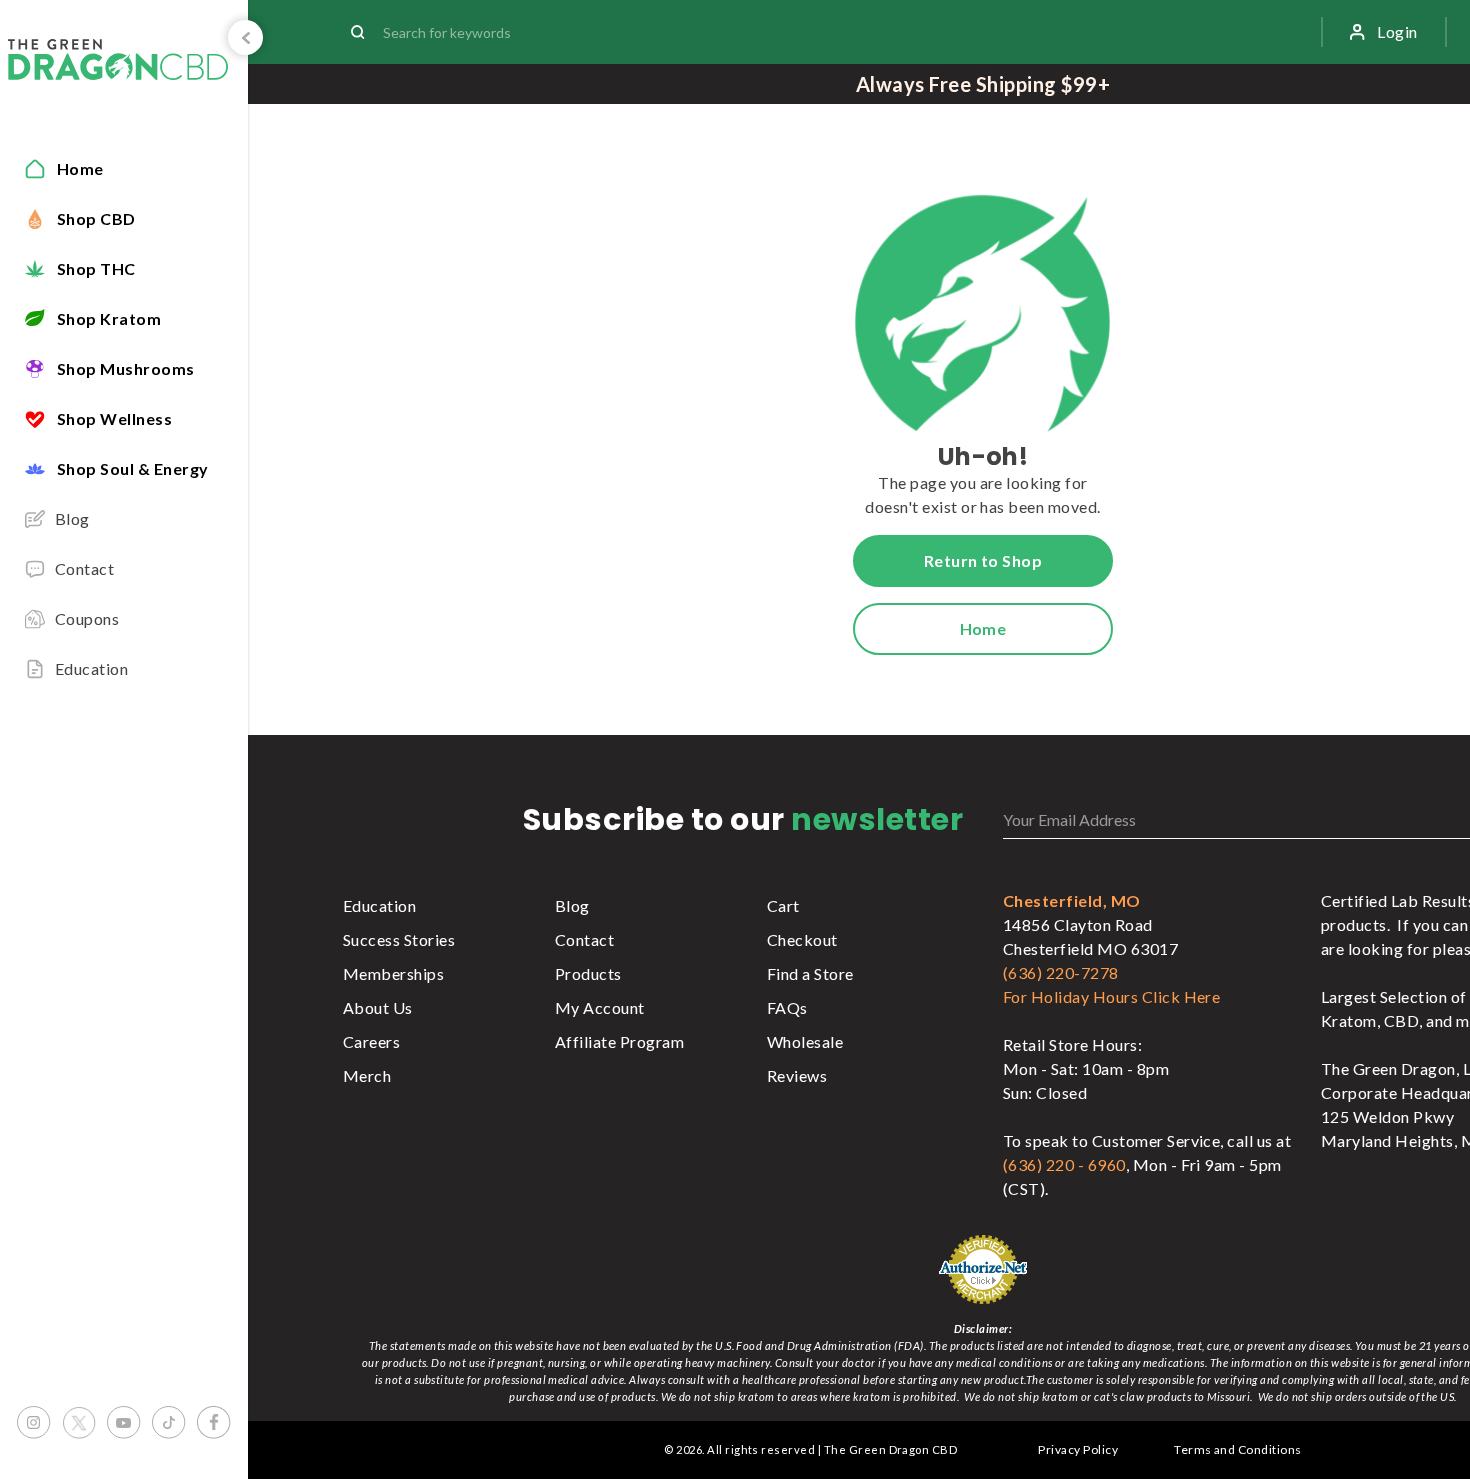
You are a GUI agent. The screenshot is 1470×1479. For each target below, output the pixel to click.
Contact (584, 939)
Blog (572, 905)
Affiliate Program (619, 1041)
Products (588, 973)
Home (983, 628)
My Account (600, 1007)
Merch (367, 1075)
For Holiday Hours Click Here (1111, 996)
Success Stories (399, 939)
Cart (783, 905)
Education (379, 905)
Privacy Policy (1078, 1449)
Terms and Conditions (1238, 1449)
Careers (371, 1041)
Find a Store (810, 973)
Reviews (797, 1075)
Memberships (393, 973)
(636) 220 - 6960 (1064, 1164)
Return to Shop (983, 560)
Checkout (802, 939)
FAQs (787, 1007)
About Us (378, 1007)
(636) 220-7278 (1061, 972)
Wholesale (805, 1041)
